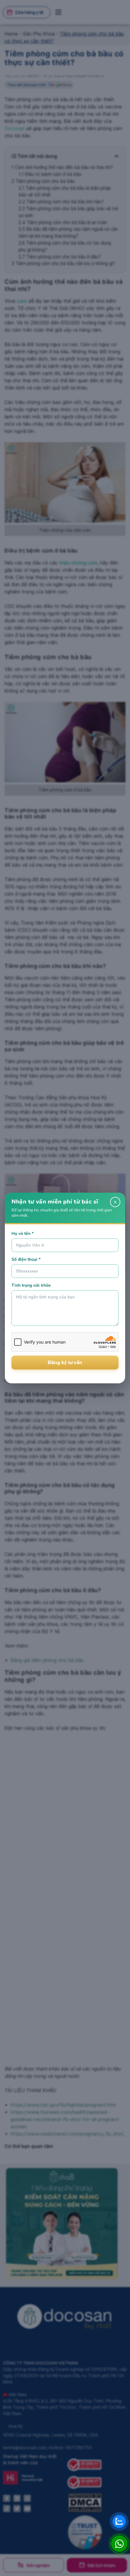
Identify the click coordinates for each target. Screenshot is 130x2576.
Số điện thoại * (26, 1259)
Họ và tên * (23, 1233)
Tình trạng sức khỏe (31, 1285)
